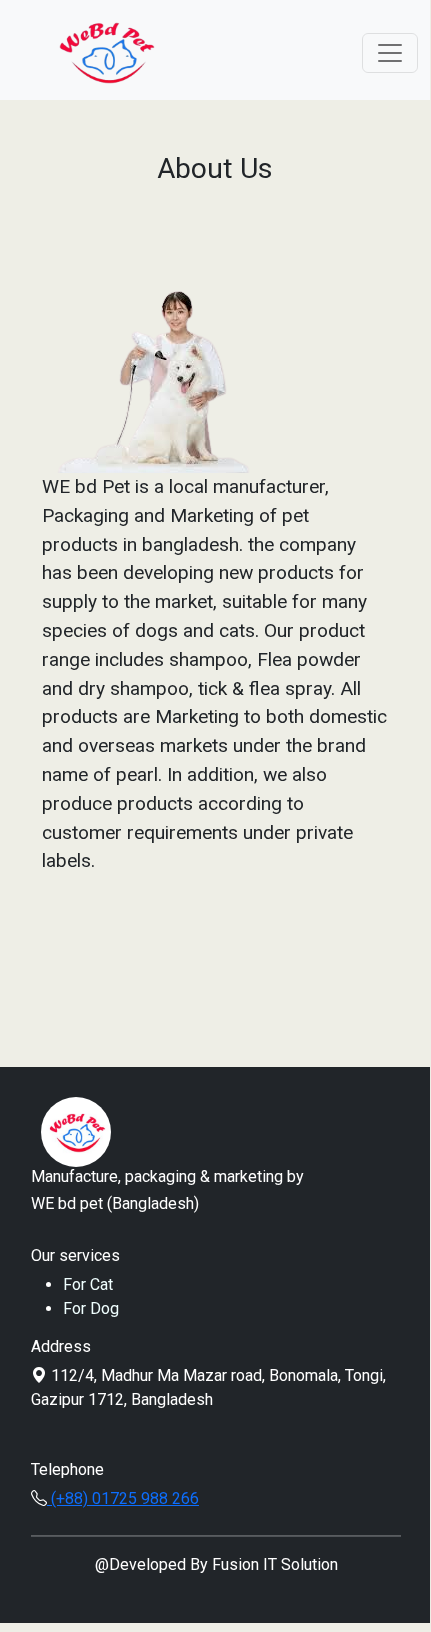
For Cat (88, 1284)
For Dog (91, 1308)
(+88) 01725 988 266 (123, 1498)
